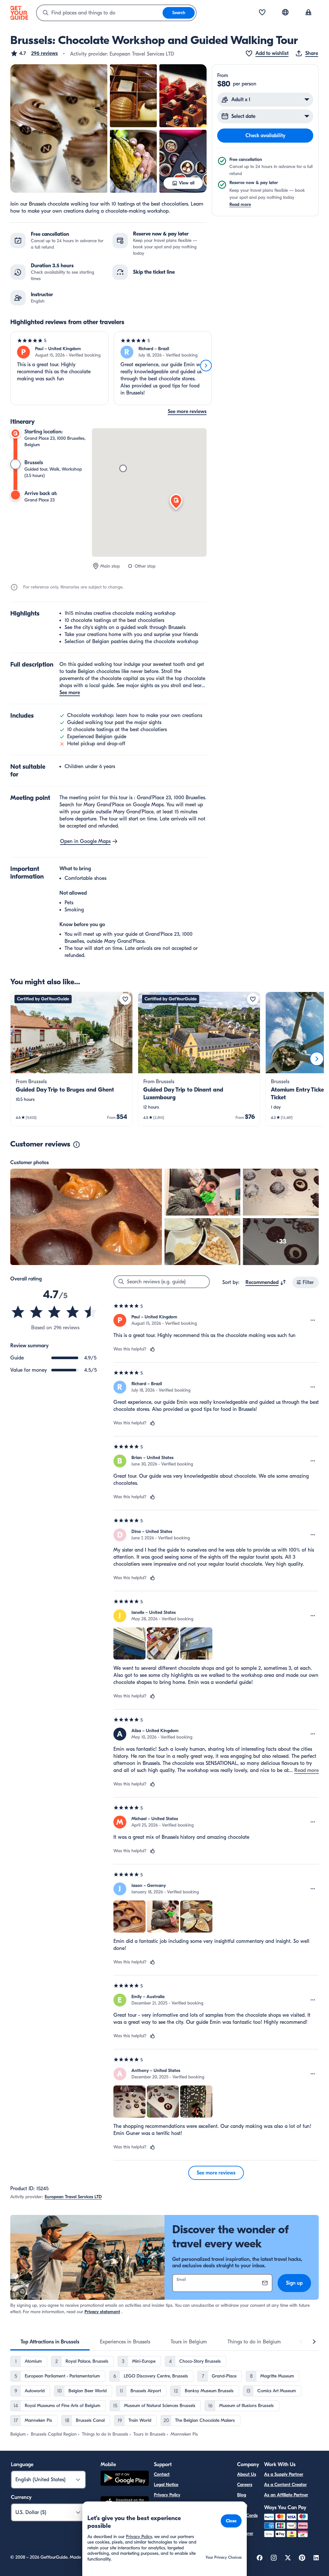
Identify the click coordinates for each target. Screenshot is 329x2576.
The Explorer (245, 2530)
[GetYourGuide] (19, 13)
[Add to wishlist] (125, 999)
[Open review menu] (313, 1320)
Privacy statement (102, 2312)
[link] (71, 1059)
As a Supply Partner (284, 2474)
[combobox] (100, 13)
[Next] (206, 366)
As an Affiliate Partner (286, 2495)
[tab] (50, 2342)
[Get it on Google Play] (125, 2479)
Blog (242, 2495)
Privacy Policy (167, 2495)
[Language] (285, 12)
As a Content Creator (285, 2485)
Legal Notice (166, 2485)
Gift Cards (247, 2515)
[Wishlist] (262, 13)
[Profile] (308, 13)
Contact (162, 2474)
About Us (247, 2474)
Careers (245, 2485)
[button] (34, 53)
